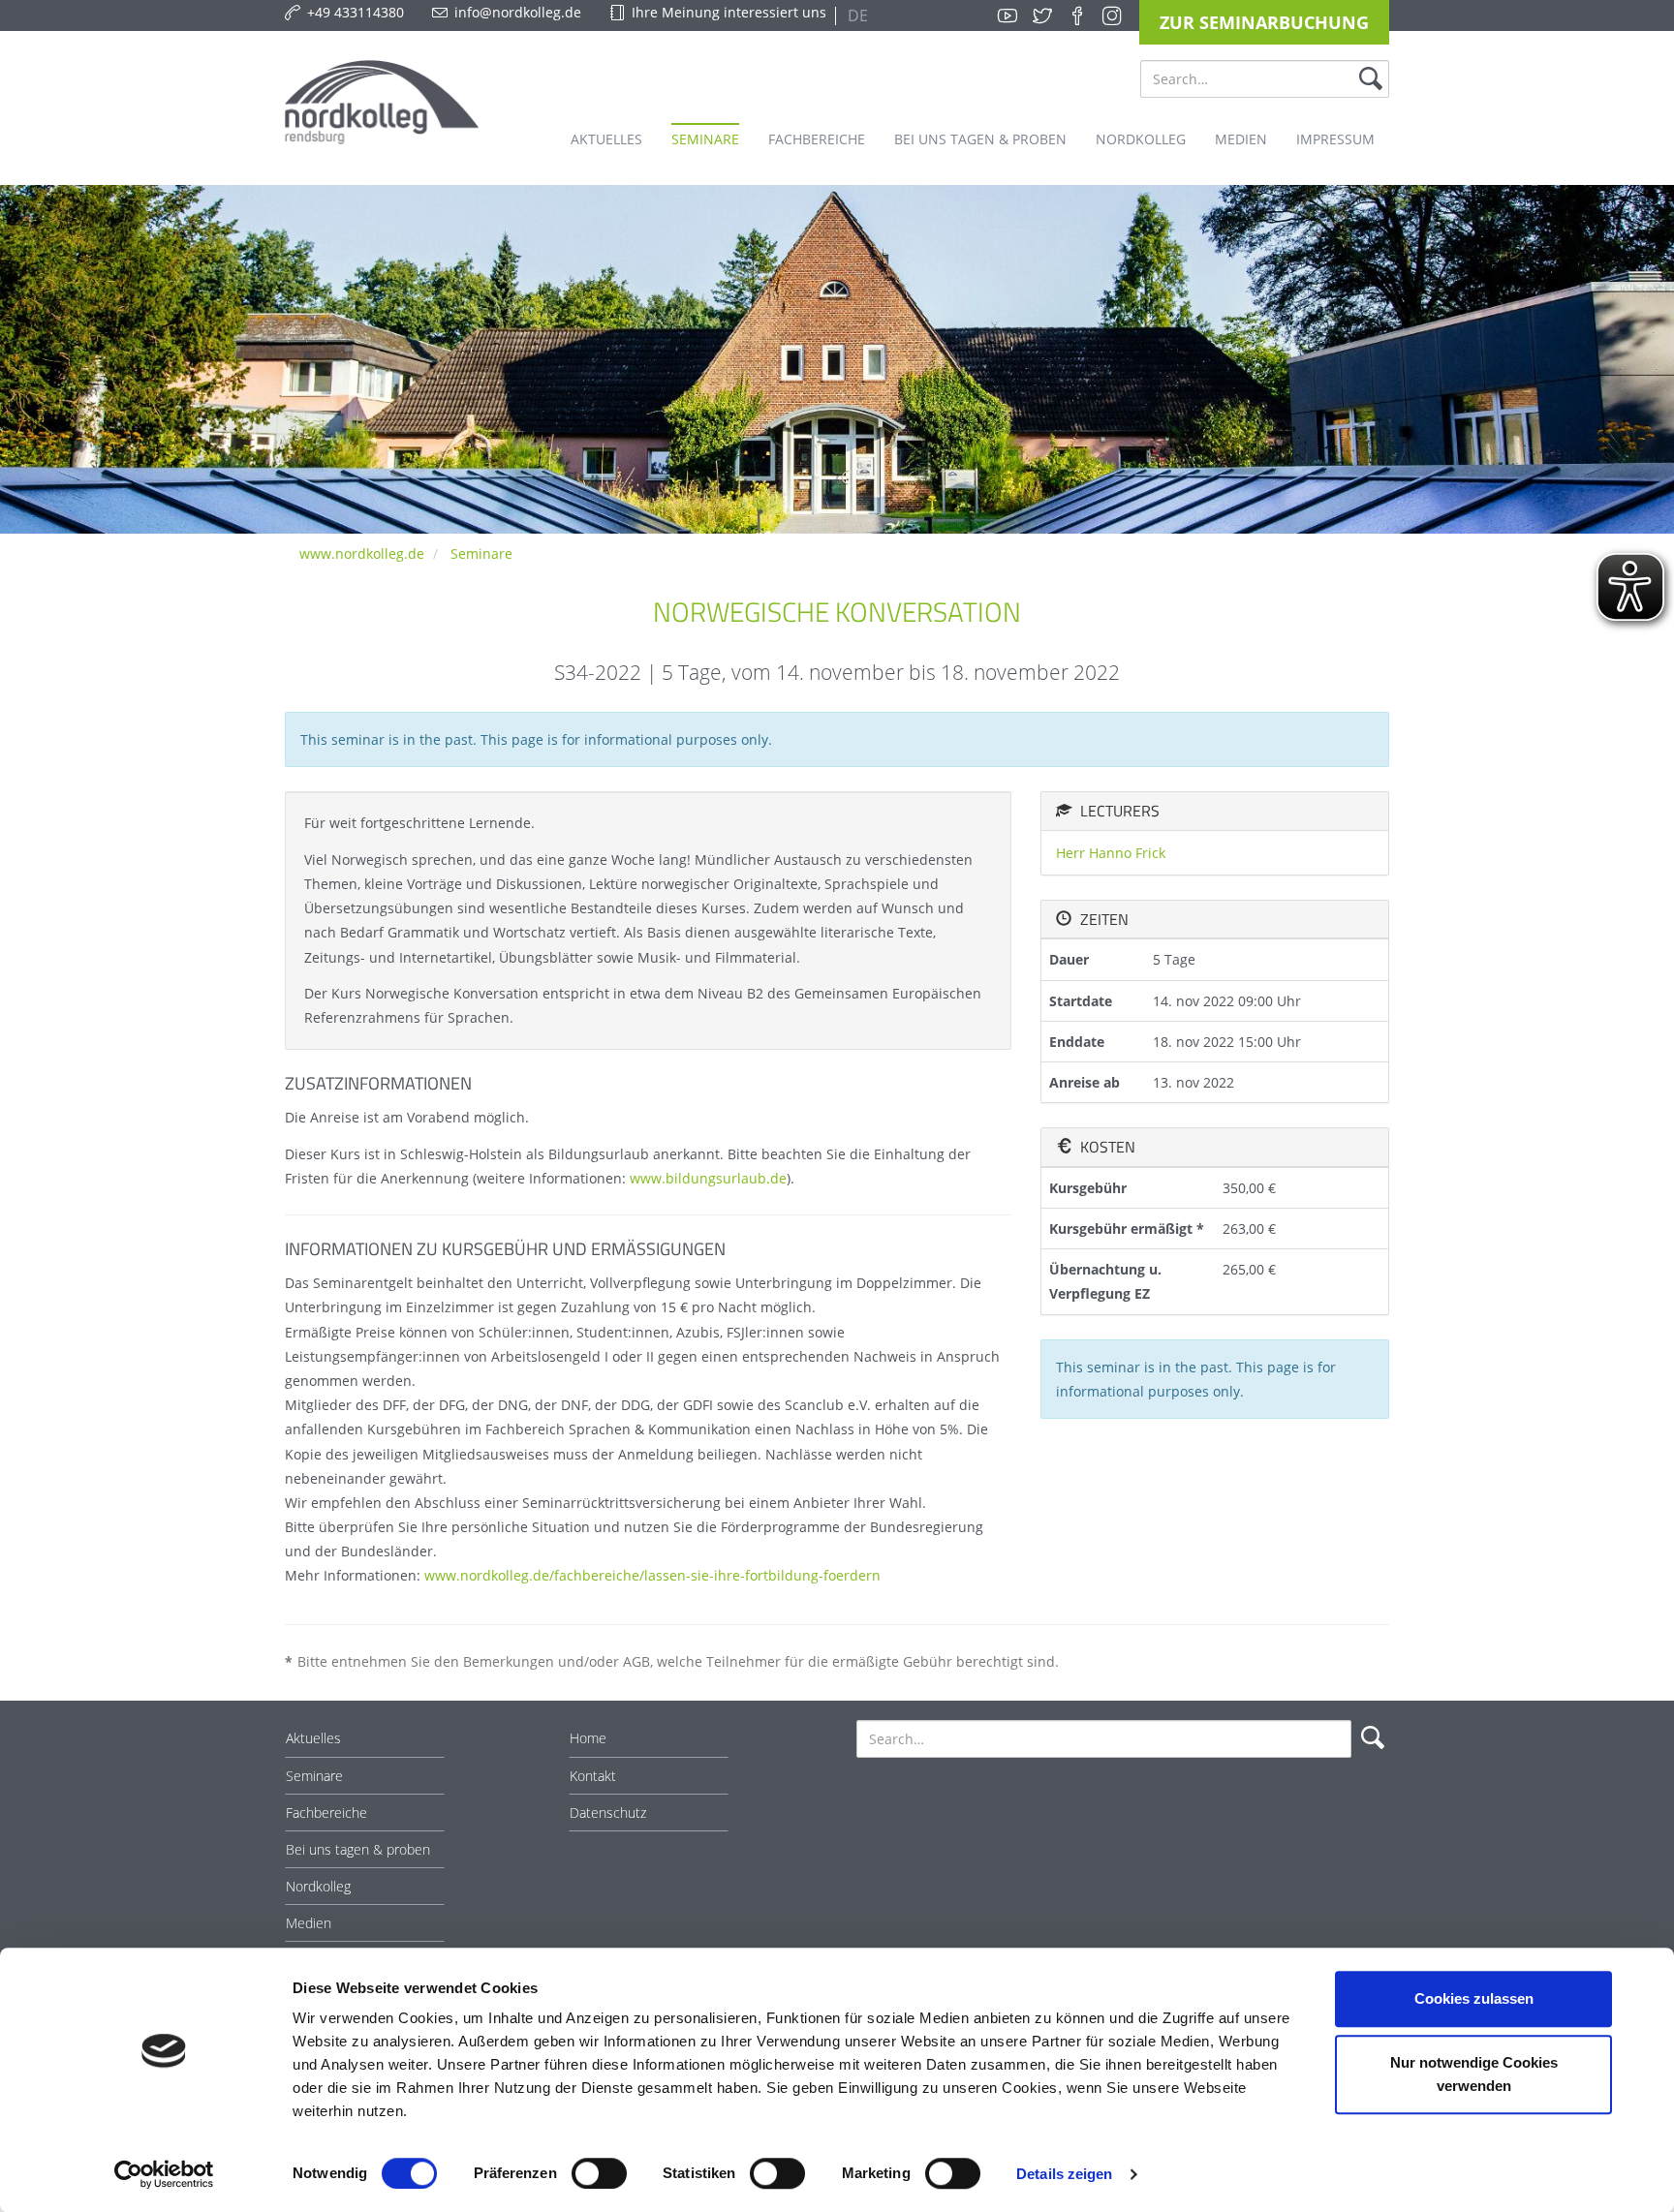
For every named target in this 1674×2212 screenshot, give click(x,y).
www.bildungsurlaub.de (708, 1178)
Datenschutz (608, 1813)
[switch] (599, 2173)
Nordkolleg (318, 1886)
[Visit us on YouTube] (1007, 15)
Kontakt (593, 1776)
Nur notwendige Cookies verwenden (1474, 2074)
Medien (309, 1923)
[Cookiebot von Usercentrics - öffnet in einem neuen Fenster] (164, 2174)
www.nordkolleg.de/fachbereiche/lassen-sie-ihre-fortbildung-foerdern (652, 1575)
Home (588, 1738)
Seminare (481, 553)
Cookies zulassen (1474, 1998)
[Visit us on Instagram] (1112, 15)
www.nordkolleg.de (362, 553)
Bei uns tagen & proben (358, 1849)
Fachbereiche (326, 1813)
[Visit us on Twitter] (1042, 15)
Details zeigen (1064, 2174)
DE (856, 15)
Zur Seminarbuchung (1264, 22)
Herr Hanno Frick (1111, 853)
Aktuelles (313, 1738)
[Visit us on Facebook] (1077, 15)
